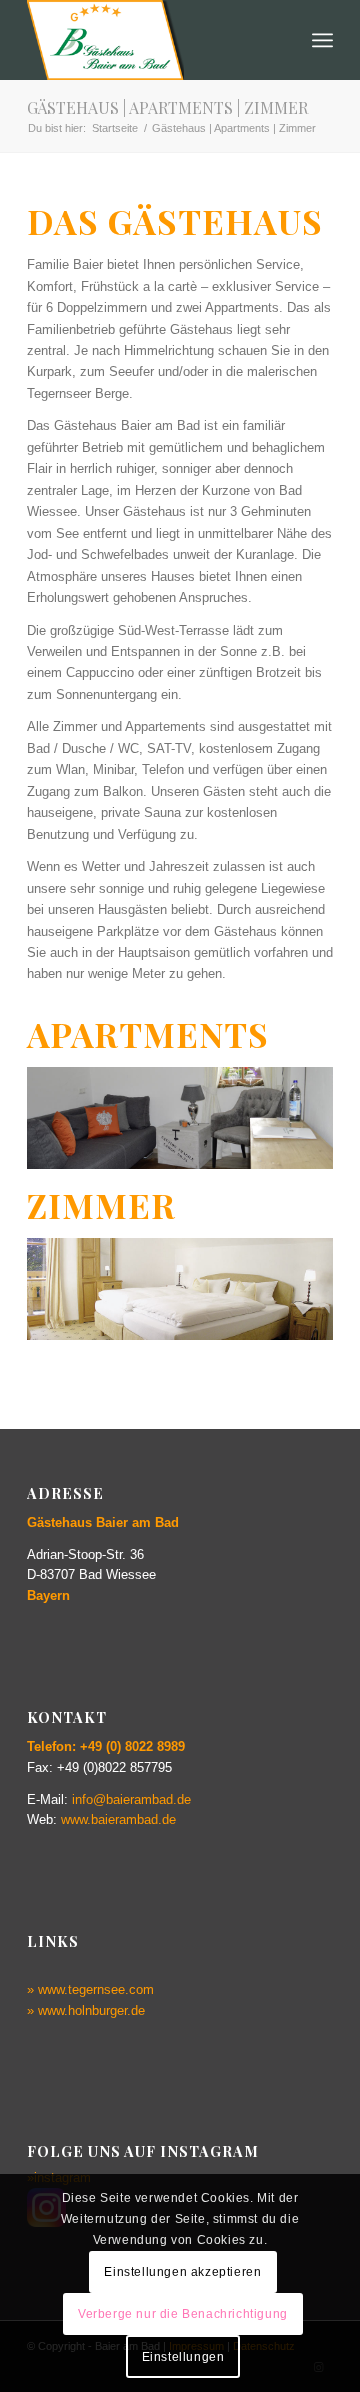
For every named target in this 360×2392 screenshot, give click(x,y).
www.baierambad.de (118, 1819)
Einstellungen (183, 2357)
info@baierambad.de (131, 1799)
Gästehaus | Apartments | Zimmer (167, 107)
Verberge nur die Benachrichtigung (183, 2314)
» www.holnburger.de (86, 2010)
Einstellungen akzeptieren (182, 2272)
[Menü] (322, 40)
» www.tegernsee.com (90, 1989)
